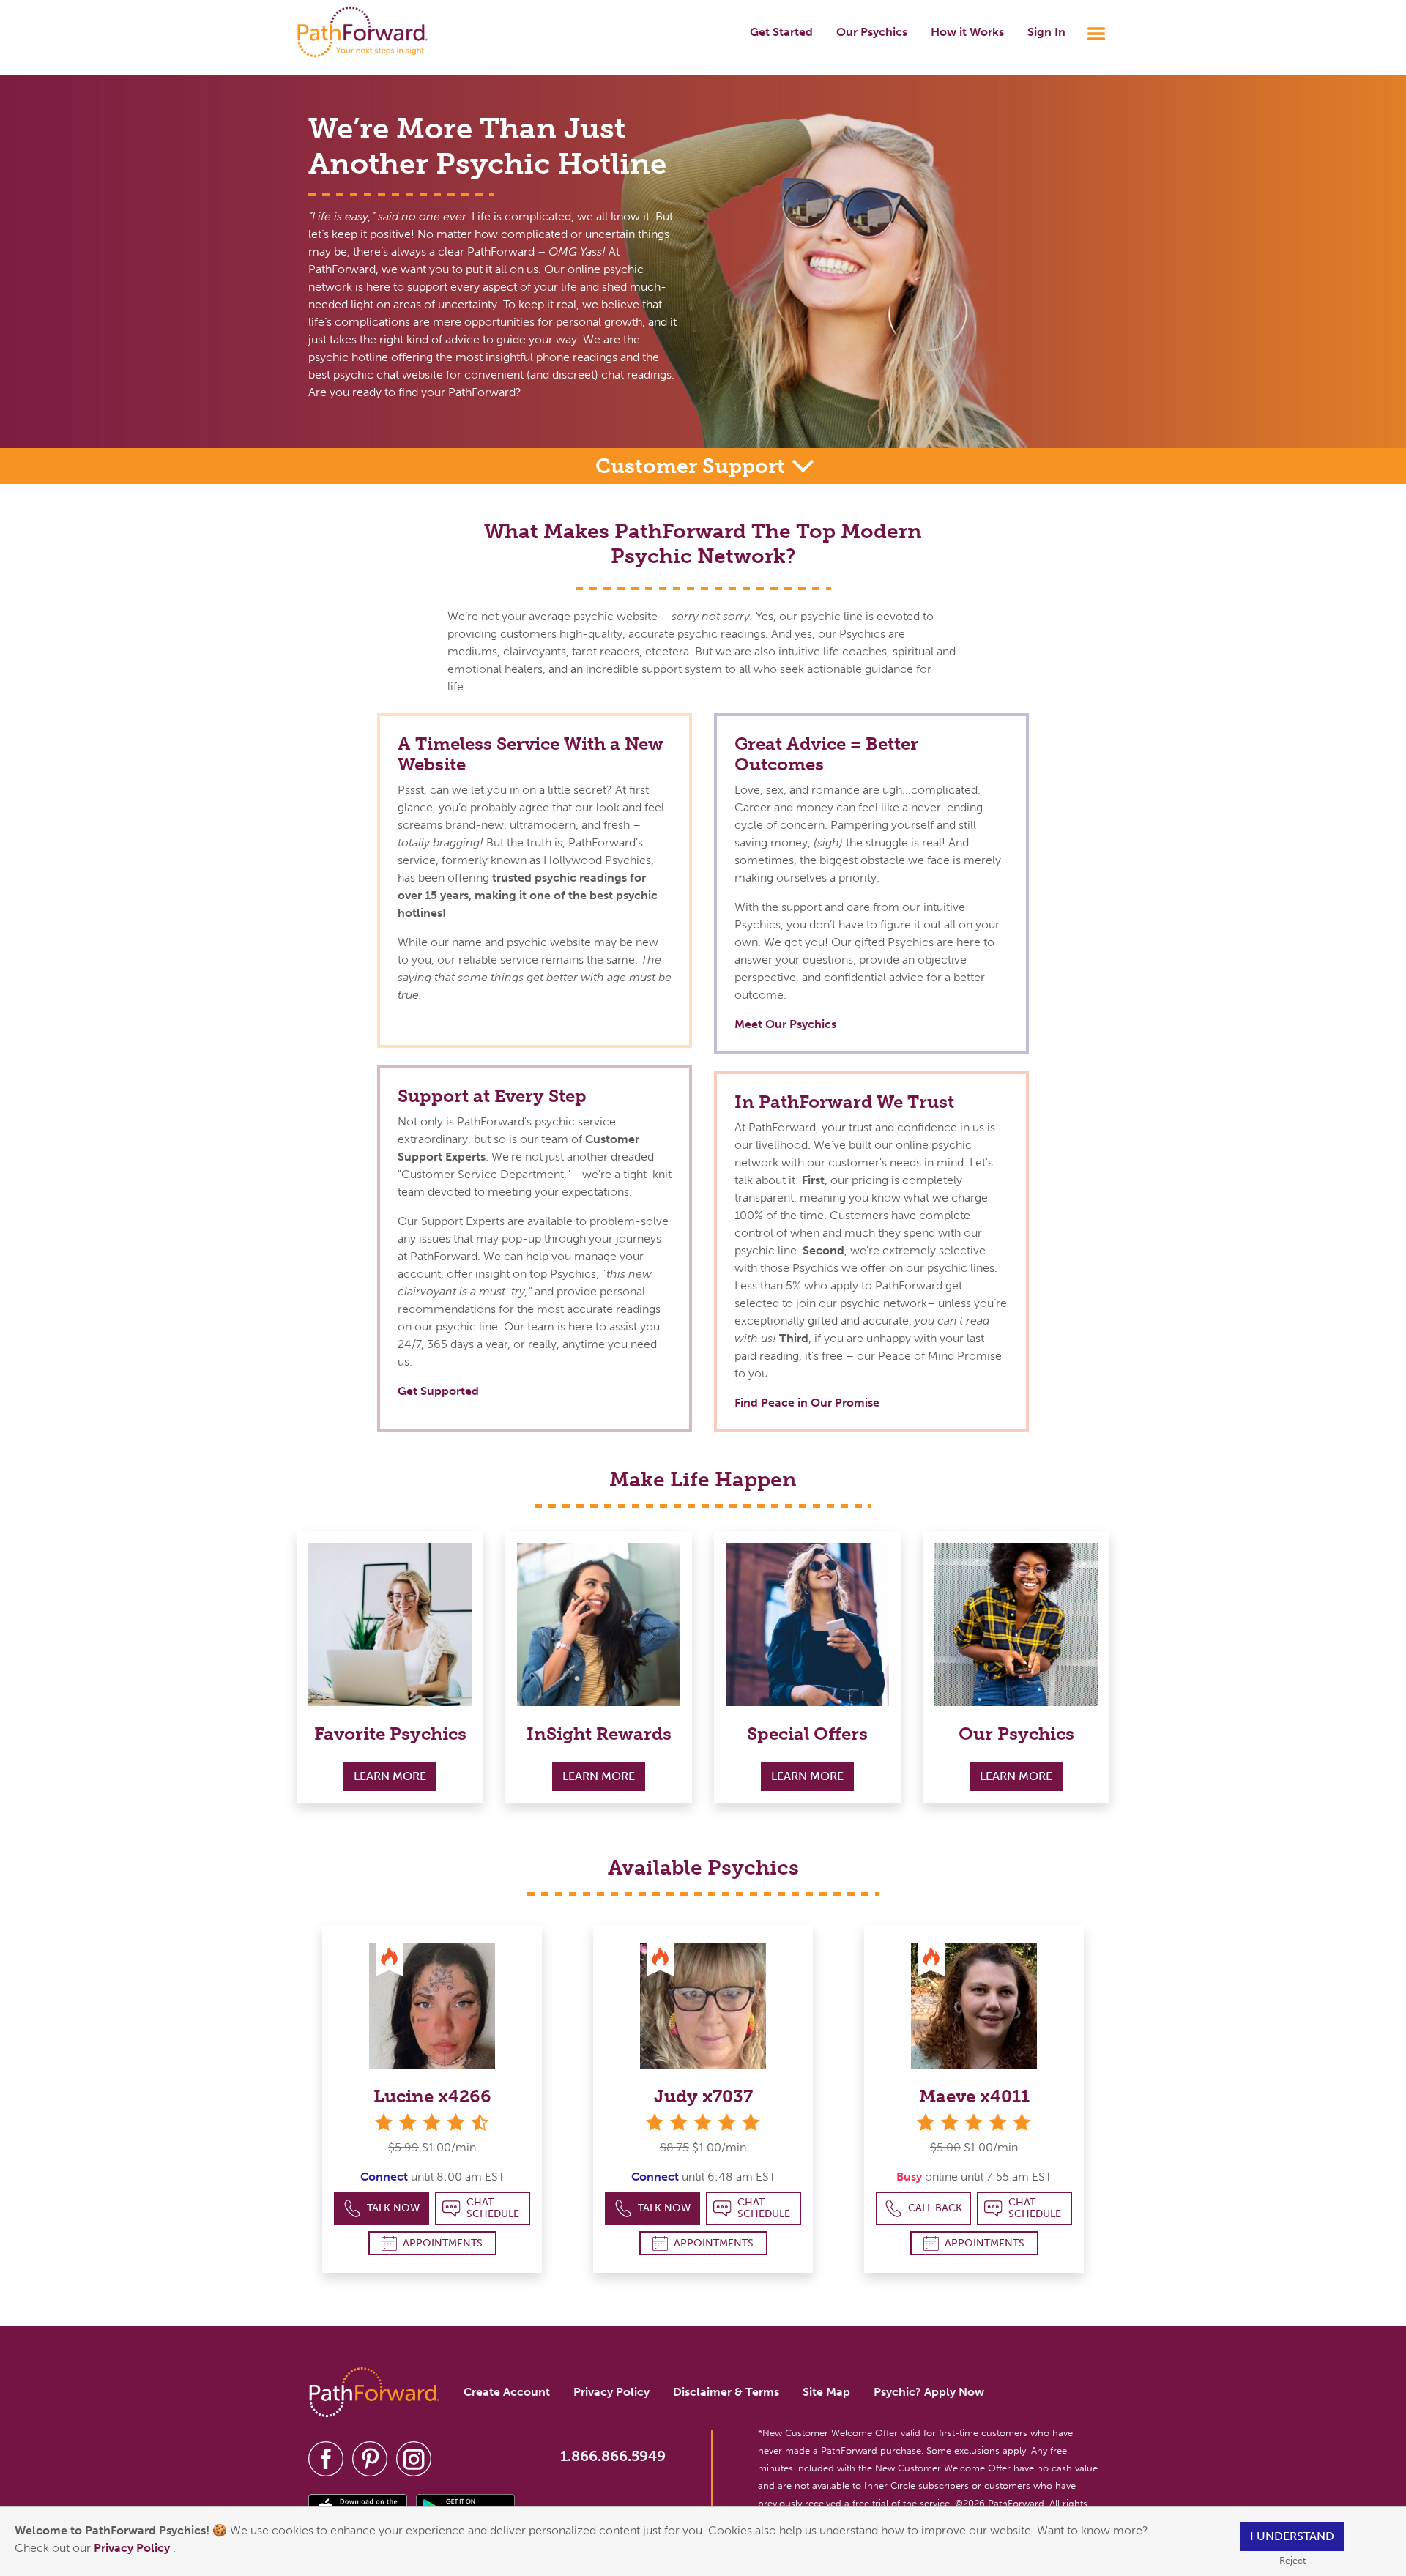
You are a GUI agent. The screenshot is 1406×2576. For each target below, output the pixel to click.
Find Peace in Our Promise (807, 1403)
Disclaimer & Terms (726, 2392)
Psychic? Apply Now (929, 2392)
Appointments (443, 2243)
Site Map (826, 2392)
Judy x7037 (703, 2096)
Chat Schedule (493, 2208)
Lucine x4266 (432, 2096)
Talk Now (393, 2208)
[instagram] (414, 2458)
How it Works (967, 32)
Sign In (1046, 32)
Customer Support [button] (693, 466)
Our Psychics (872, 32)
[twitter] (370, 2458)
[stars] (703, 2122)
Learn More (390, 1776)
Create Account (507, 2392)
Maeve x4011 (974, 2096)
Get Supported (438, 1391)
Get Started (781, 32)
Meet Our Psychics (785, 1024)
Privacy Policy (133, 2548)
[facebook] (326, 2458)
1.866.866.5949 (613, 2456)
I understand (1292, 2536)
